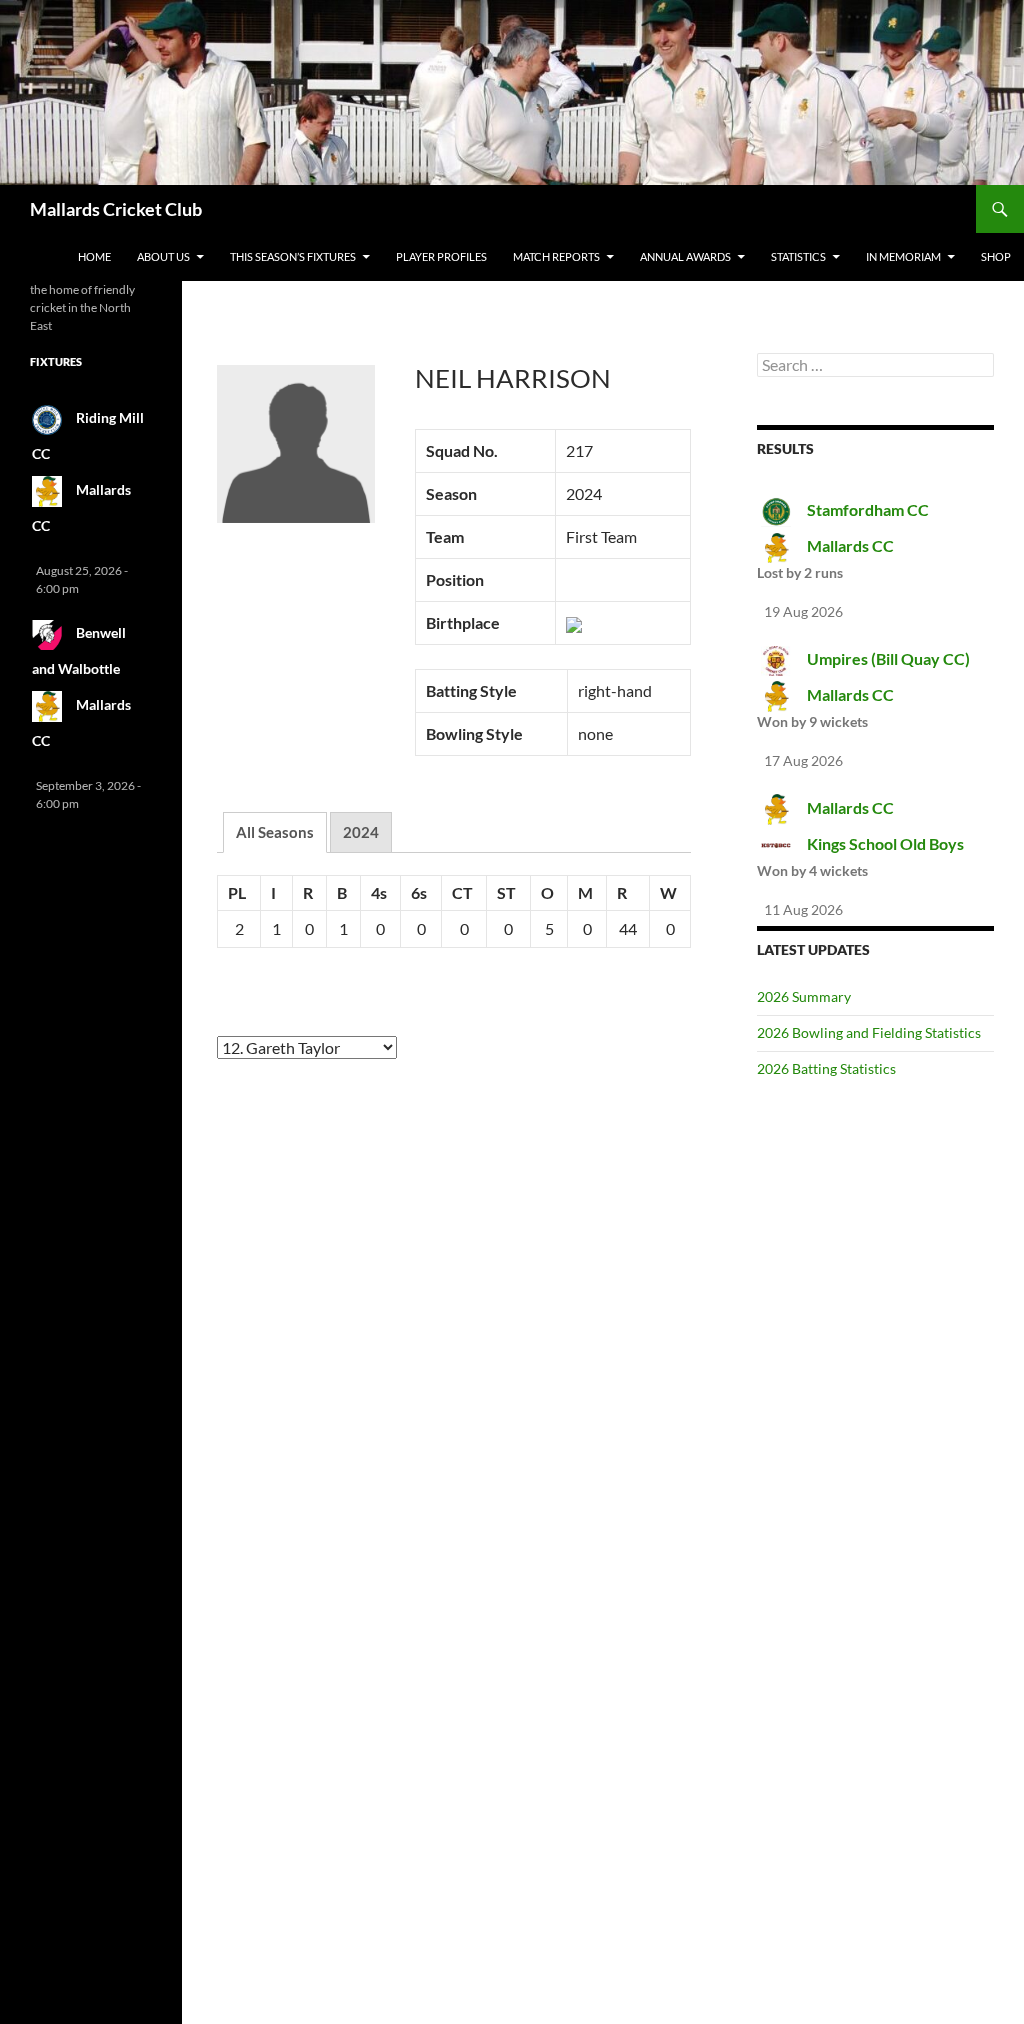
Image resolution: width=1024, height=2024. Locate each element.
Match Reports (556, 256)
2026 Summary (804, 996)
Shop (996, 256)
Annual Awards (685, 256)
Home (94, 256)
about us (163, 256)
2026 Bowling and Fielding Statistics (869, 1032)
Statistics (798, 256)
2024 (361, 832)
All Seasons (275, 832)
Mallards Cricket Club (116, 209)
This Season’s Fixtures (293, 256)
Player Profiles (441, 256)
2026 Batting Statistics (826, 1068)
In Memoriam (903, 256)
